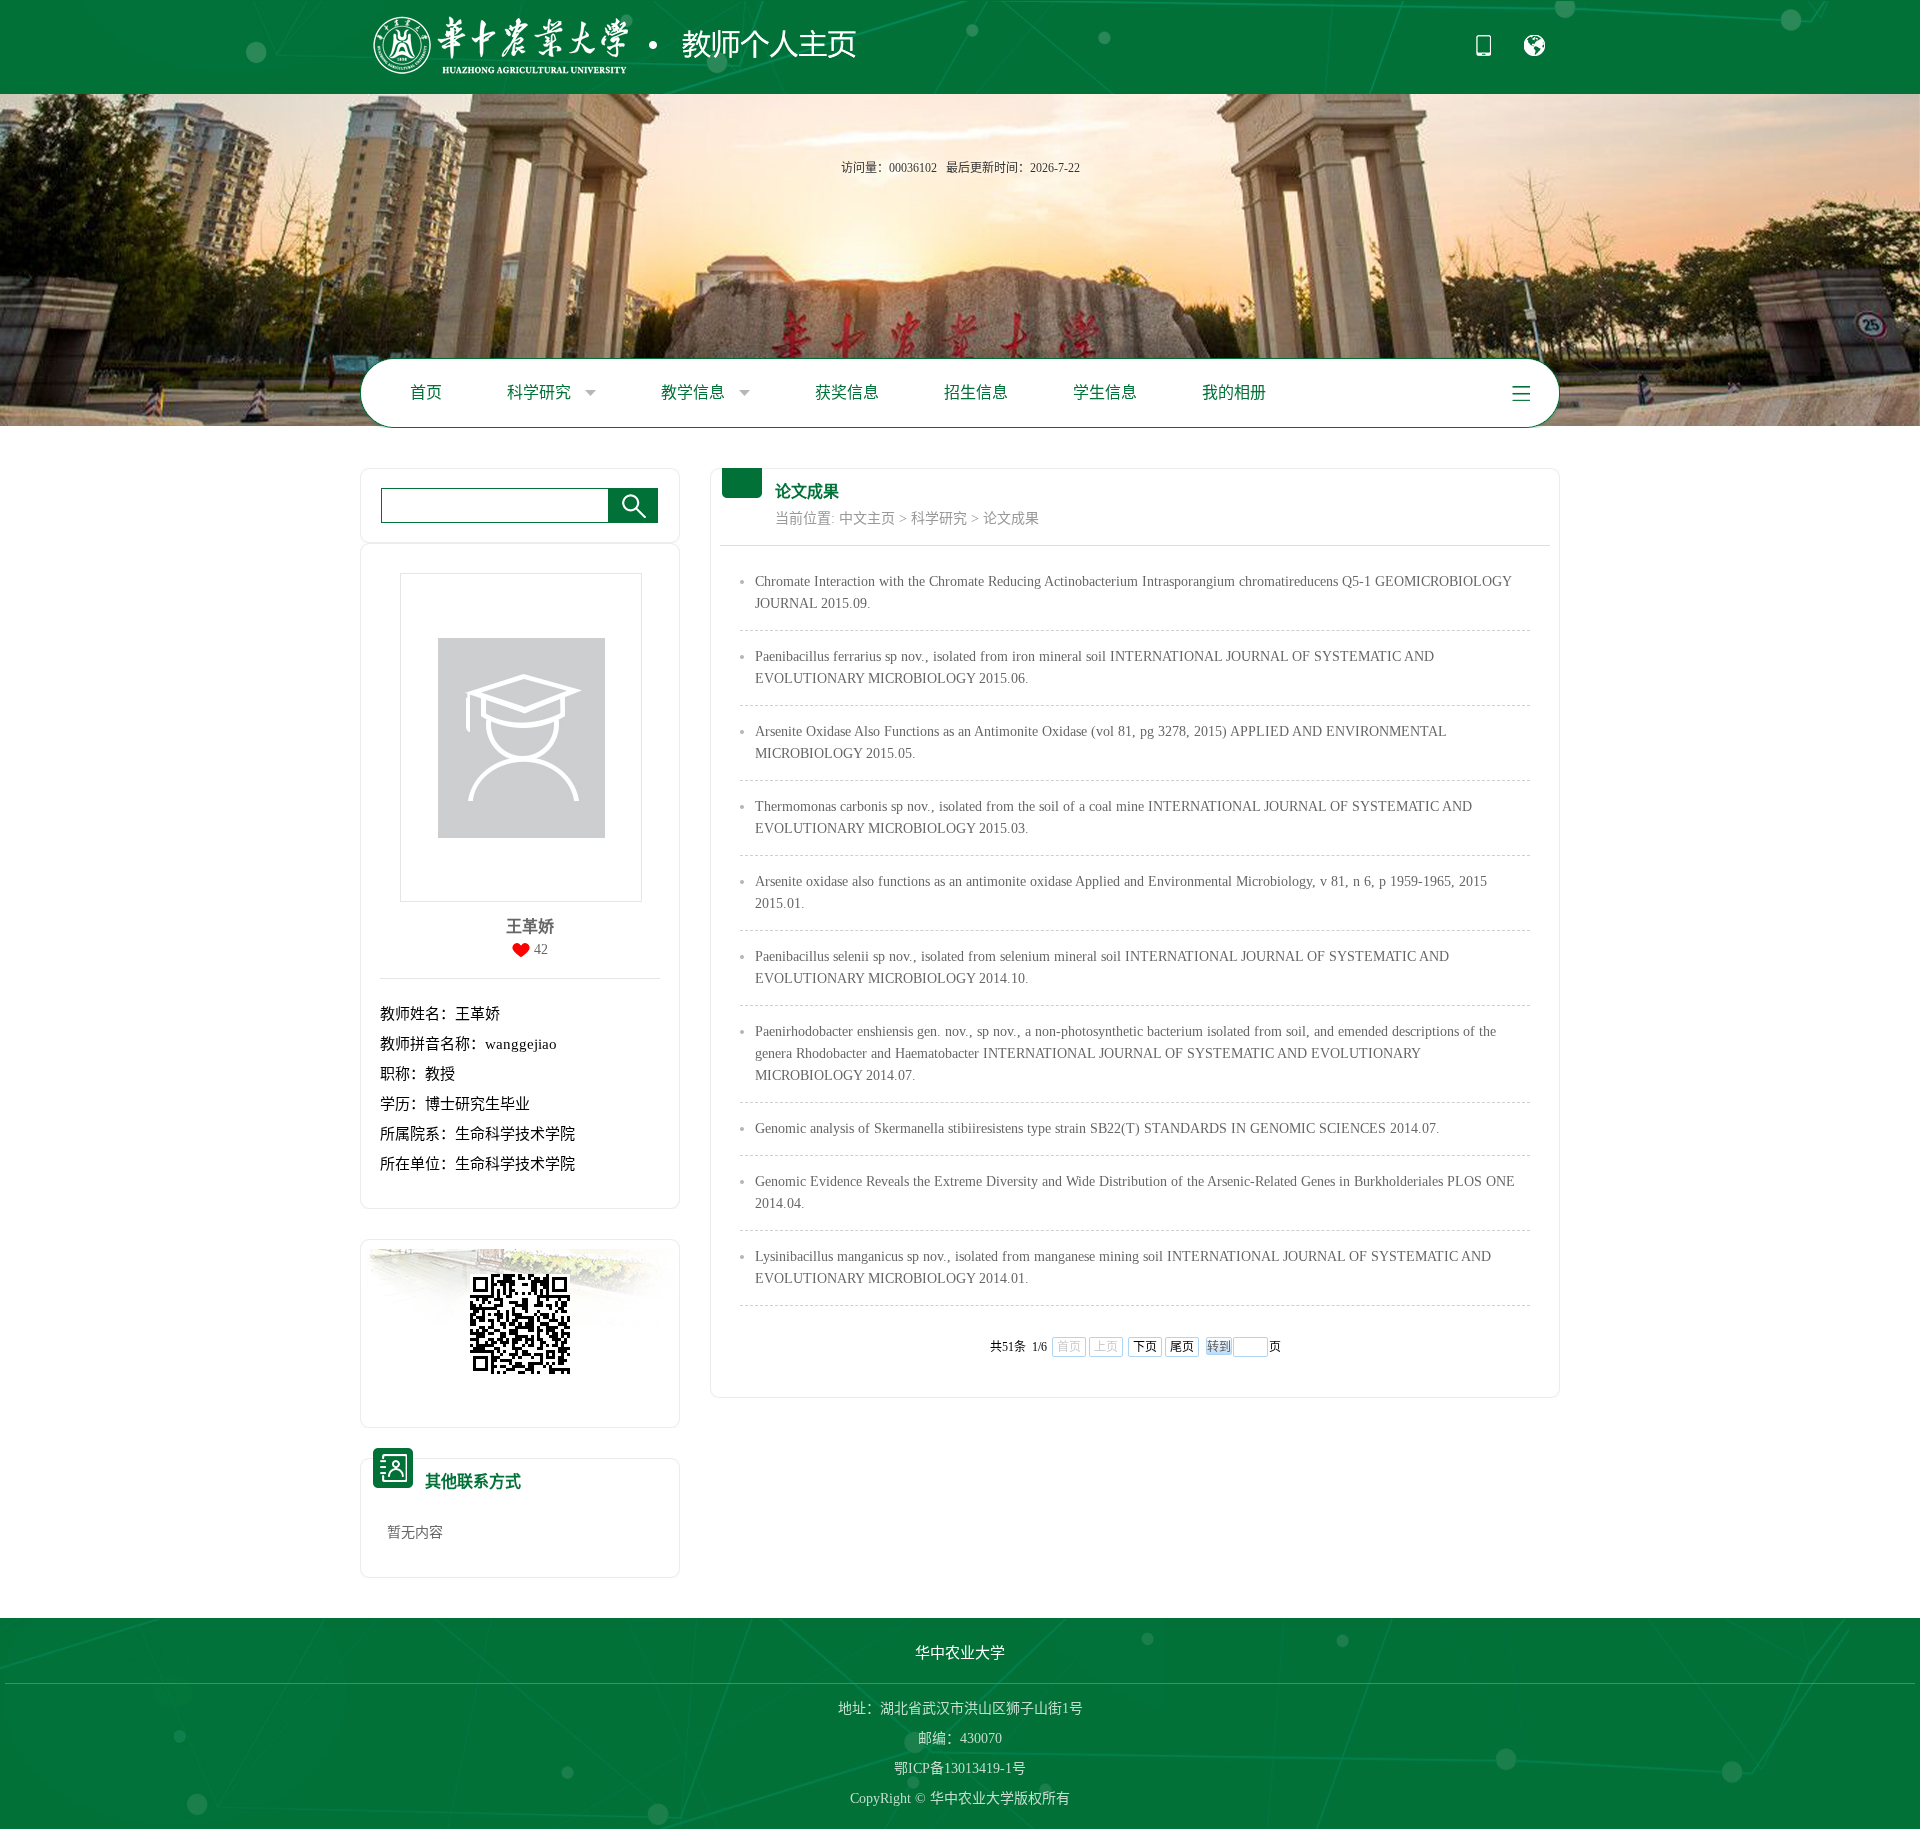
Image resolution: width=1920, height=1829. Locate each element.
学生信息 (1105, 392)
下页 (1145, 1347)
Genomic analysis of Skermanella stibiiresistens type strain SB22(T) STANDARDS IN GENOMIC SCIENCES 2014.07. (1097, 1128)
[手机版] (1483, 52)
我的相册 (1234, 392)
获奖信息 (847, 392)
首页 (426, 392)
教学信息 (695, 392)
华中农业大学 (960, 1653)
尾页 (1182, 1347)
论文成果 (1011, 518)
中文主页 (867, 518)
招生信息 (976, 392)
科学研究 (541, 392)
